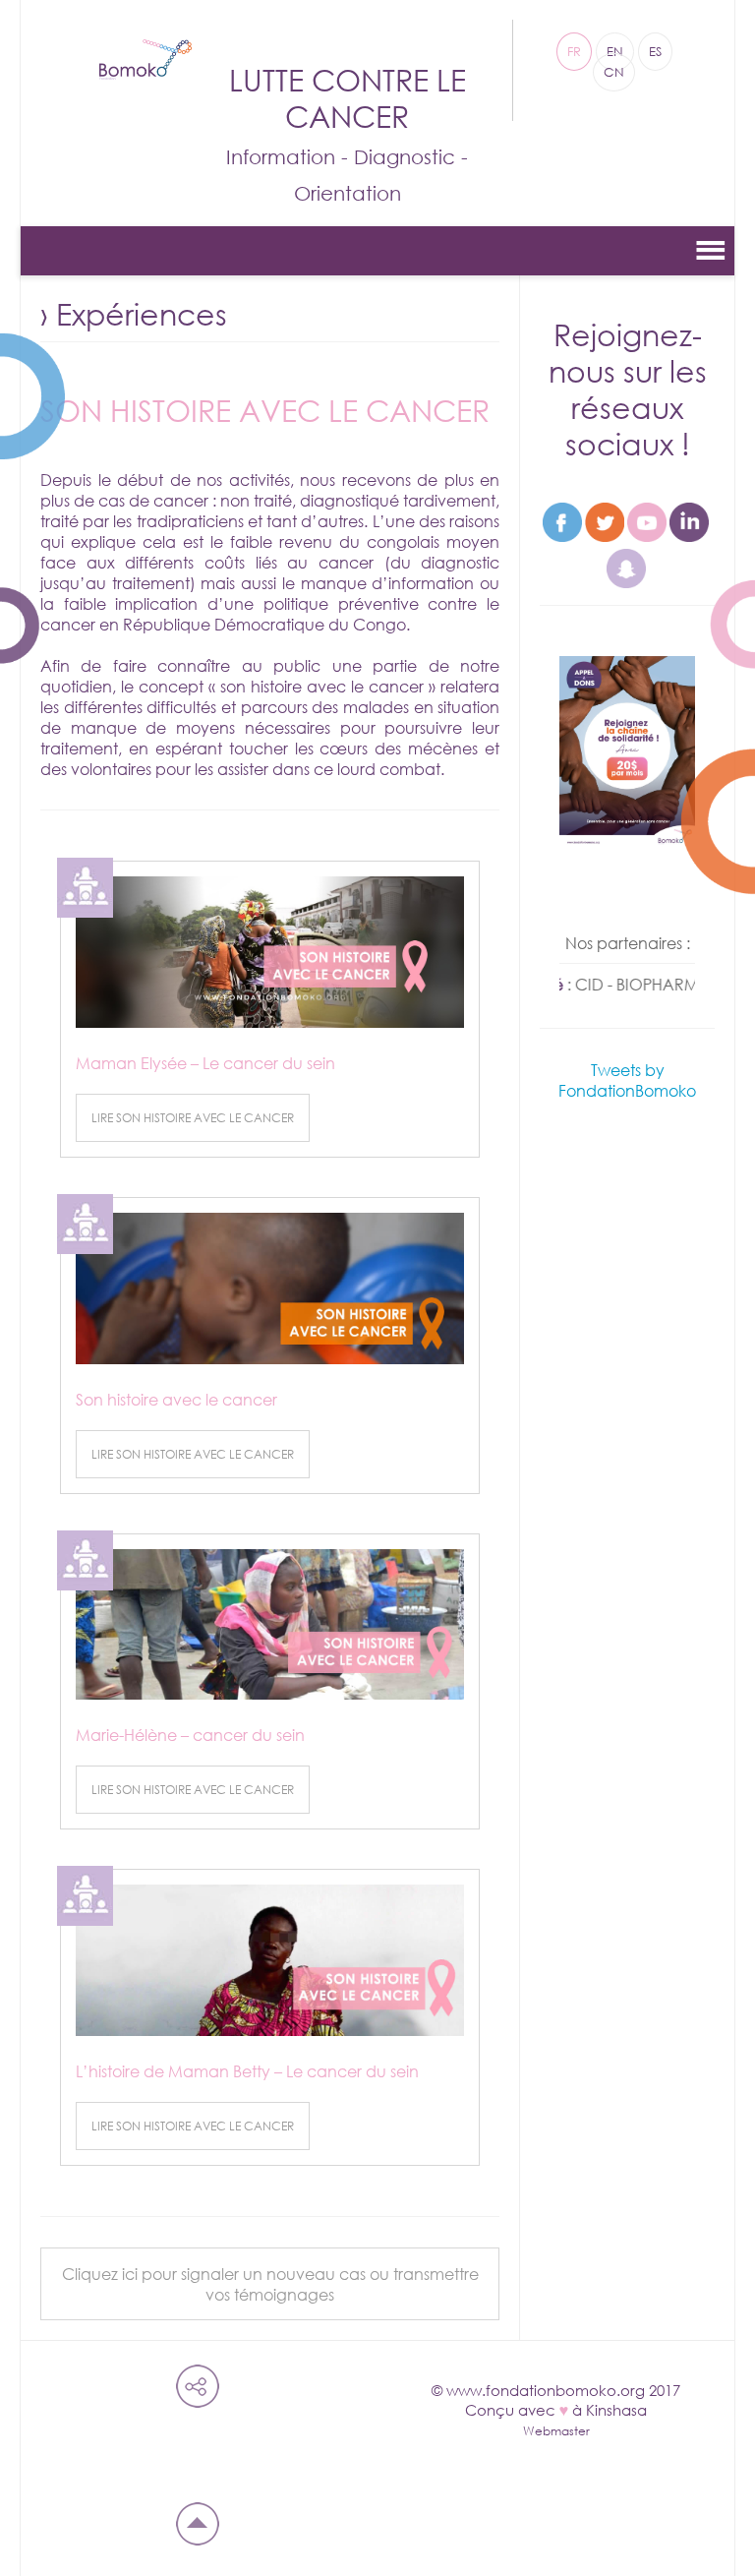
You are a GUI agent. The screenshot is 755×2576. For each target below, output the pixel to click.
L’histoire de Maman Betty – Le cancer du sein (247, 2071)
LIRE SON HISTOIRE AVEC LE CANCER (193, 1118)
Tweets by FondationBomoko (627, 1080)
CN (614, 72)
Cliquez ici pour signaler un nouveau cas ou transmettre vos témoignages (270, 2284)
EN (615, 52)
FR (574, 52)
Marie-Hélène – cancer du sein (190, 1735)
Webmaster (556, 2431)
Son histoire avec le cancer (176, 1399)
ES (655, 52)
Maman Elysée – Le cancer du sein (205, 1063)
